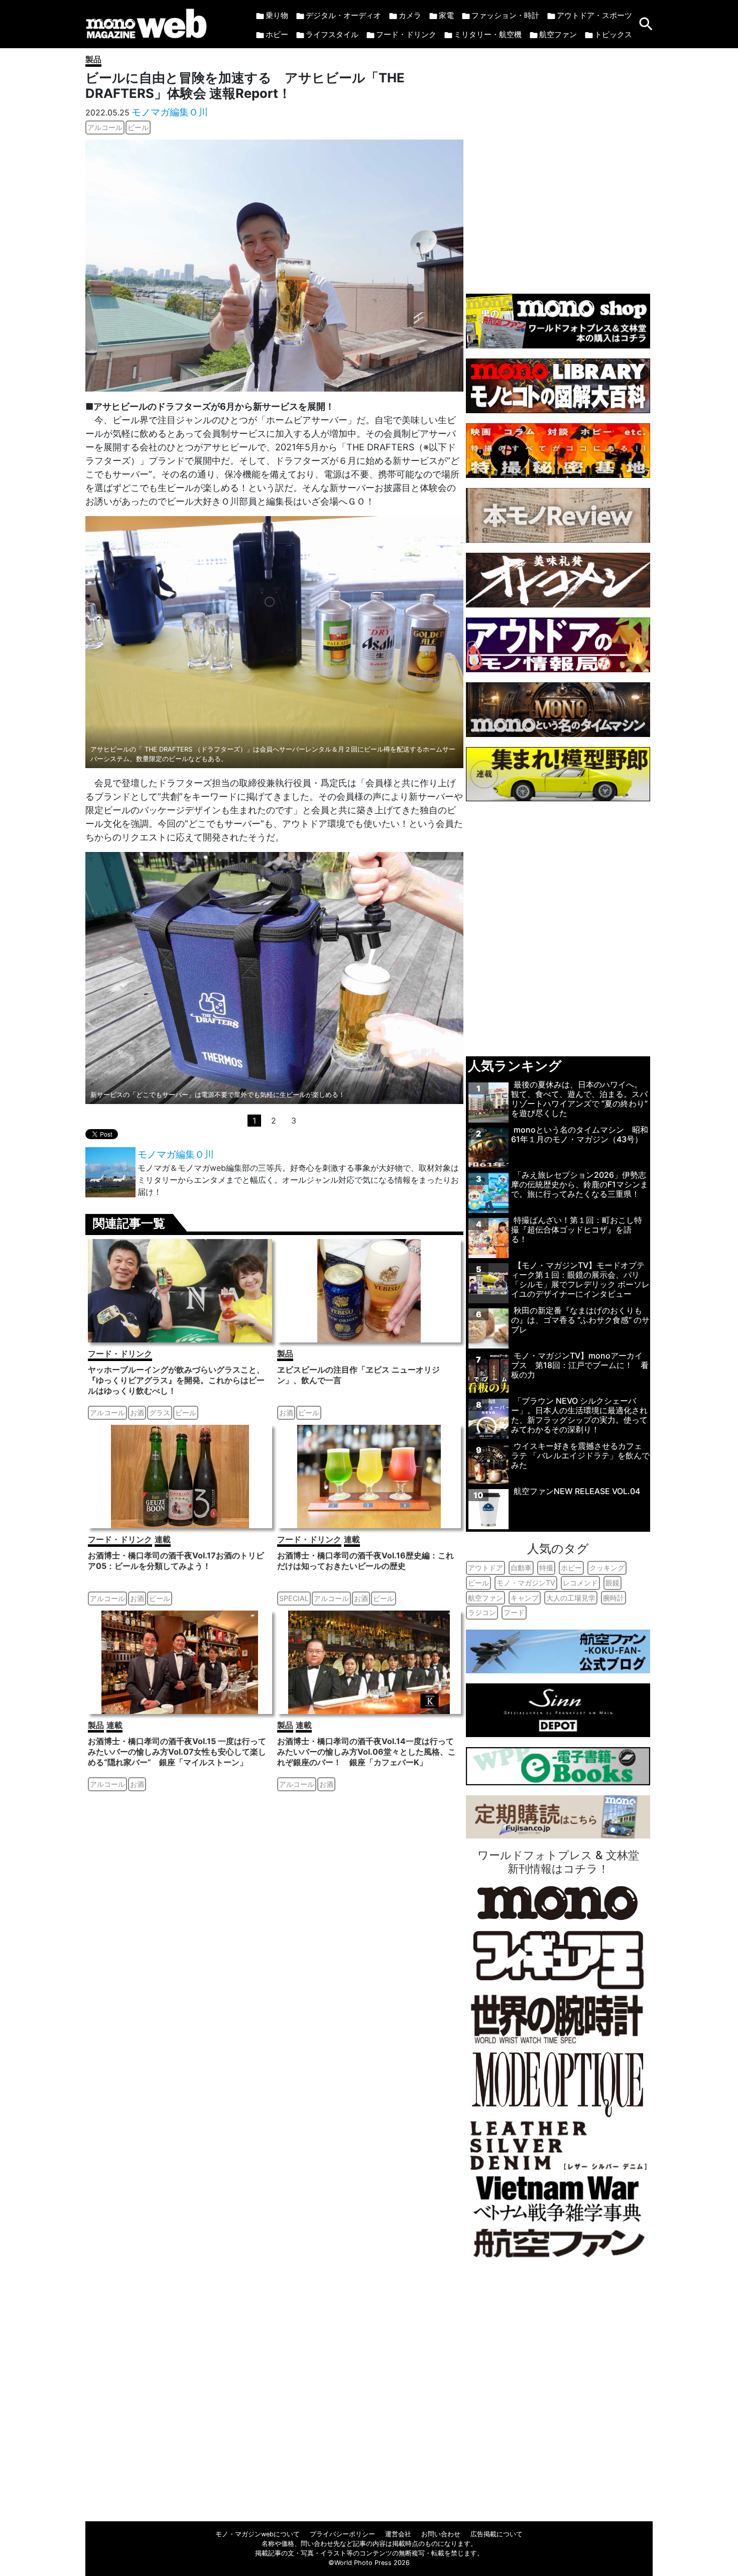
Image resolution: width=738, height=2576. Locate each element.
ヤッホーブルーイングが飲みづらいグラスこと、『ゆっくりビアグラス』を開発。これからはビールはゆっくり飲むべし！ (176, 1380)
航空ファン (558, 34)
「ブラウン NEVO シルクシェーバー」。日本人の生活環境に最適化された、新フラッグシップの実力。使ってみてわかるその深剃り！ (579, 1415)
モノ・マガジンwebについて (258, 2534)
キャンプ (525, 1598)
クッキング (607, 1568)
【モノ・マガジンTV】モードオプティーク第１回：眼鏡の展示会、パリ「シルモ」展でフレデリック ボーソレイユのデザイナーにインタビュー (580, 1280)
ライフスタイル (332, 34)
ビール (138, 127)
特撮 (546, 1568)
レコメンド (580, 1583)
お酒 (137, 1413)
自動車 (521, 1568)
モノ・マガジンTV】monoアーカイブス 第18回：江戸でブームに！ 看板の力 (580, 1365)
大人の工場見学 (571, 1598)
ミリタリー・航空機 (488, 34)
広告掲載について (497, 2534)
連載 (163, 1539)
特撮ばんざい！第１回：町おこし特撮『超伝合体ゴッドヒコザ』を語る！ (577, 1230)
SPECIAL (294, 1598)
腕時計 (613, 1598)
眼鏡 (612, 1583)
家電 (446, 15)
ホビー (277, 34)
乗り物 (277, 15)
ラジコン (482, 1612)
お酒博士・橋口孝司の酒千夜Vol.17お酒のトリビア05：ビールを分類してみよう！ (176, 1561)
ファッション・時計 (505, 15)
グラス (160, 1413)
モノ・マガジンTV (526, 1583)
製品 (93, 59)
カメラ (410, 15)
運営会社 (398, 2534)
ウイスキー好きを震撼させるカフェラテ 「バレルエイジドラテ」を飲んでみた (580, 1455)
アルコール (105, 127)
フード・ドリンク (406, 34)
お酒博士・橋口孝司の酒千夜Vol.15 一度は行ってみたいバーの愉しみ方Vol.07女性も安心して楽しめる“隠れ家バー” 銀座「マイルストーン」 (177, 1752)
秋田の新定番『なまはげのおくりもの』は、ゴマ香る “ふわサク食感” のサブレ (580, 1320)
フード (514, 1612)
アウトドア (485, 1568)
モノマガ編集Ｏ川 (170, 112)
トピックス (613, 34)
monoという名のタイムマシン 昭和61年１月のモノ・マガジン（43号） (580, 1134)
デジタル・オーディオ (343, 15)
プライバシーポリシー (342, 2534)
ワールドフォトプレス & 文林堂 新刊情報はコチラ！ (558, 1862)
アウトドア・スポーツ (594, 15)
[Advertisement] (558, 166)
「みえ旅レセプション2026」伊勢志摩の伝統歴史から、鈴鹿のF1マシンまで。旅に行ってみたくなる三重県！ (580, 1184)
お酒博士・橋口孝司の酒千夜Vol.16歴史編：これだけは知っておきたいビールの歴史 (365, 1561)
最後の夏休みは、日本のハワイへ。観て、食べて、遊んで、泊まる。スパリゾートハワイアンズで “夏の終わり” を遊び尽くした (579, 1099)
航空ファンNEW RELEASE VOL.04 (577, 1491)
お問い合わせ (441, 2534)
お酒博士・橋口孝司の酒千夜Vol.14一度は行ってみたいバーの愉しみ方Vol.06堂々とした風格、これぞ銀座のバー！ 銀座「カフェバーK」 (366, 1752)
